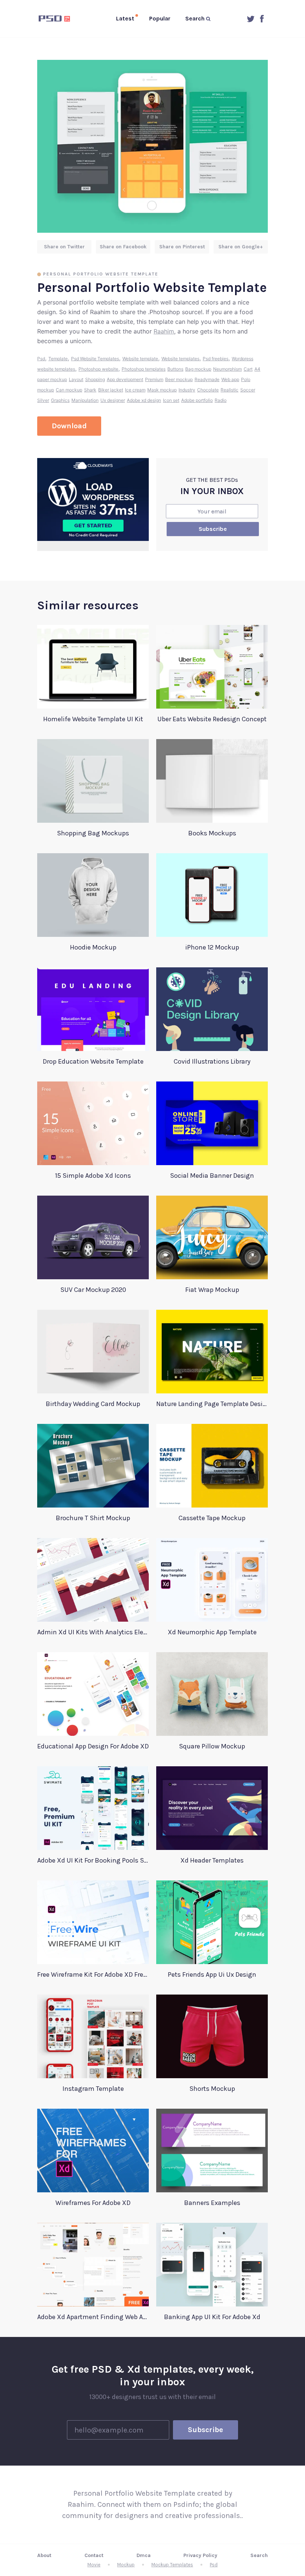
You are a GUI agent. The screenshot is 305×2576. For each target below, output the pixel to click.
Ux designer (113, 400)
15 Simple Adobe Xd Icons (93, 1176)
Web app (230, 379)
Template (58, 359)
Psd (41, 359)
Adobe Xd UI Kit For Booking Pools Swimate (93, 1860)
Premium (154, 379)
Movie (94, 2565)
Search (259, 2555)
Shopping (95, 379)
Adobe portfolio (197, 400)
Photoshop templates (144, 369)
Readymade (207, 379)
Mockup (126, 2565)
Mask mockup (162, 390)
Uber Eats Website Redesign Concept (212, 719)
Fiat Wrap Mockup (212, 1290)
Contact (94, 2555)
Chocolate (208, 390)
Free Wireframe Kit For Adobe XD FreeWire (93, 1974)
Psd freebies (216, 359)
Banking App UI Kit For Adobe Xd (212, 2317)
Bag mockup (198, 369)
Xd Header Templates (212, 1860)
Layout (76, 379)
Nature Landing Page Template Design (212, 1404)
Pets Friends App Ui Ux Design (212, 1974)
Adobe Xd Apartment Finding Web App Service (93, 2317)
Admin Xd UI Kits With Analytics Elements (93, 1632)
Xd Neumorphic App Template (212, 1632)
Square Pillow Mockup (212, 1746)
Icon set (171, 400)
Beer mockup (179, 379)
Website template (140, 359)
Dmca (144, 2555)
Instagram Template (93, 2089)
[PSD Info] (56, 19)
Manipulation (85, 400)
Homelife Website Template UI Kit (93, 719)
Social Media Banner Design (212, 1176)
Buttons (175, 369)
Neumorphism (227, 369)
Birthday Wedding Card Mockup (93, 1404)
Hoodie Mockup (93, 947)
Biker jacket (111, 390)
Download (69, 426)
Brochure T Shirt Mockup (93, 1518)
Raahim (164, 331)
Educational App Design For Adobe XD (93, 1746)
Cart (248, 369)
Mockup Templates (172, 2565)
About (44, 2555)
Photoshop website (98, 369)
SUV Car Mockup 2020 (93, 1290)
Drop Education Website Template (93, 1061)
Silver (43, 400)
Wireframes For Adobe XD (93, 2203)
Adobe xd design (144, 400)
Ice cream (135, 390)
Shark (90, 390)
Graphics (60, 400)
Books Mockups (212, 833)
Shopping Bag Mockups (93, 833)
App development (125, 379)
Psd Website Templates (95, 359)
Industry (187, 390)
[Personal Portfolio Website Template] (152, 146)
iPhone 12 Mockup (212, 947)
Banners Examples (212, 2203)
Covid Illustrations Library (212, 1061)
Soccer (248, 390)
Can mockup (69, 390)
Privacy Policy (200, 2555)
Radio (221, 400)
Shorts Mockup (212, 2089)
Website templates (180, 359)
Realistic (229, 390)
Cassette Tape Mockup (212, 1518)
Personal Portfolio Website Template (101, 274)
